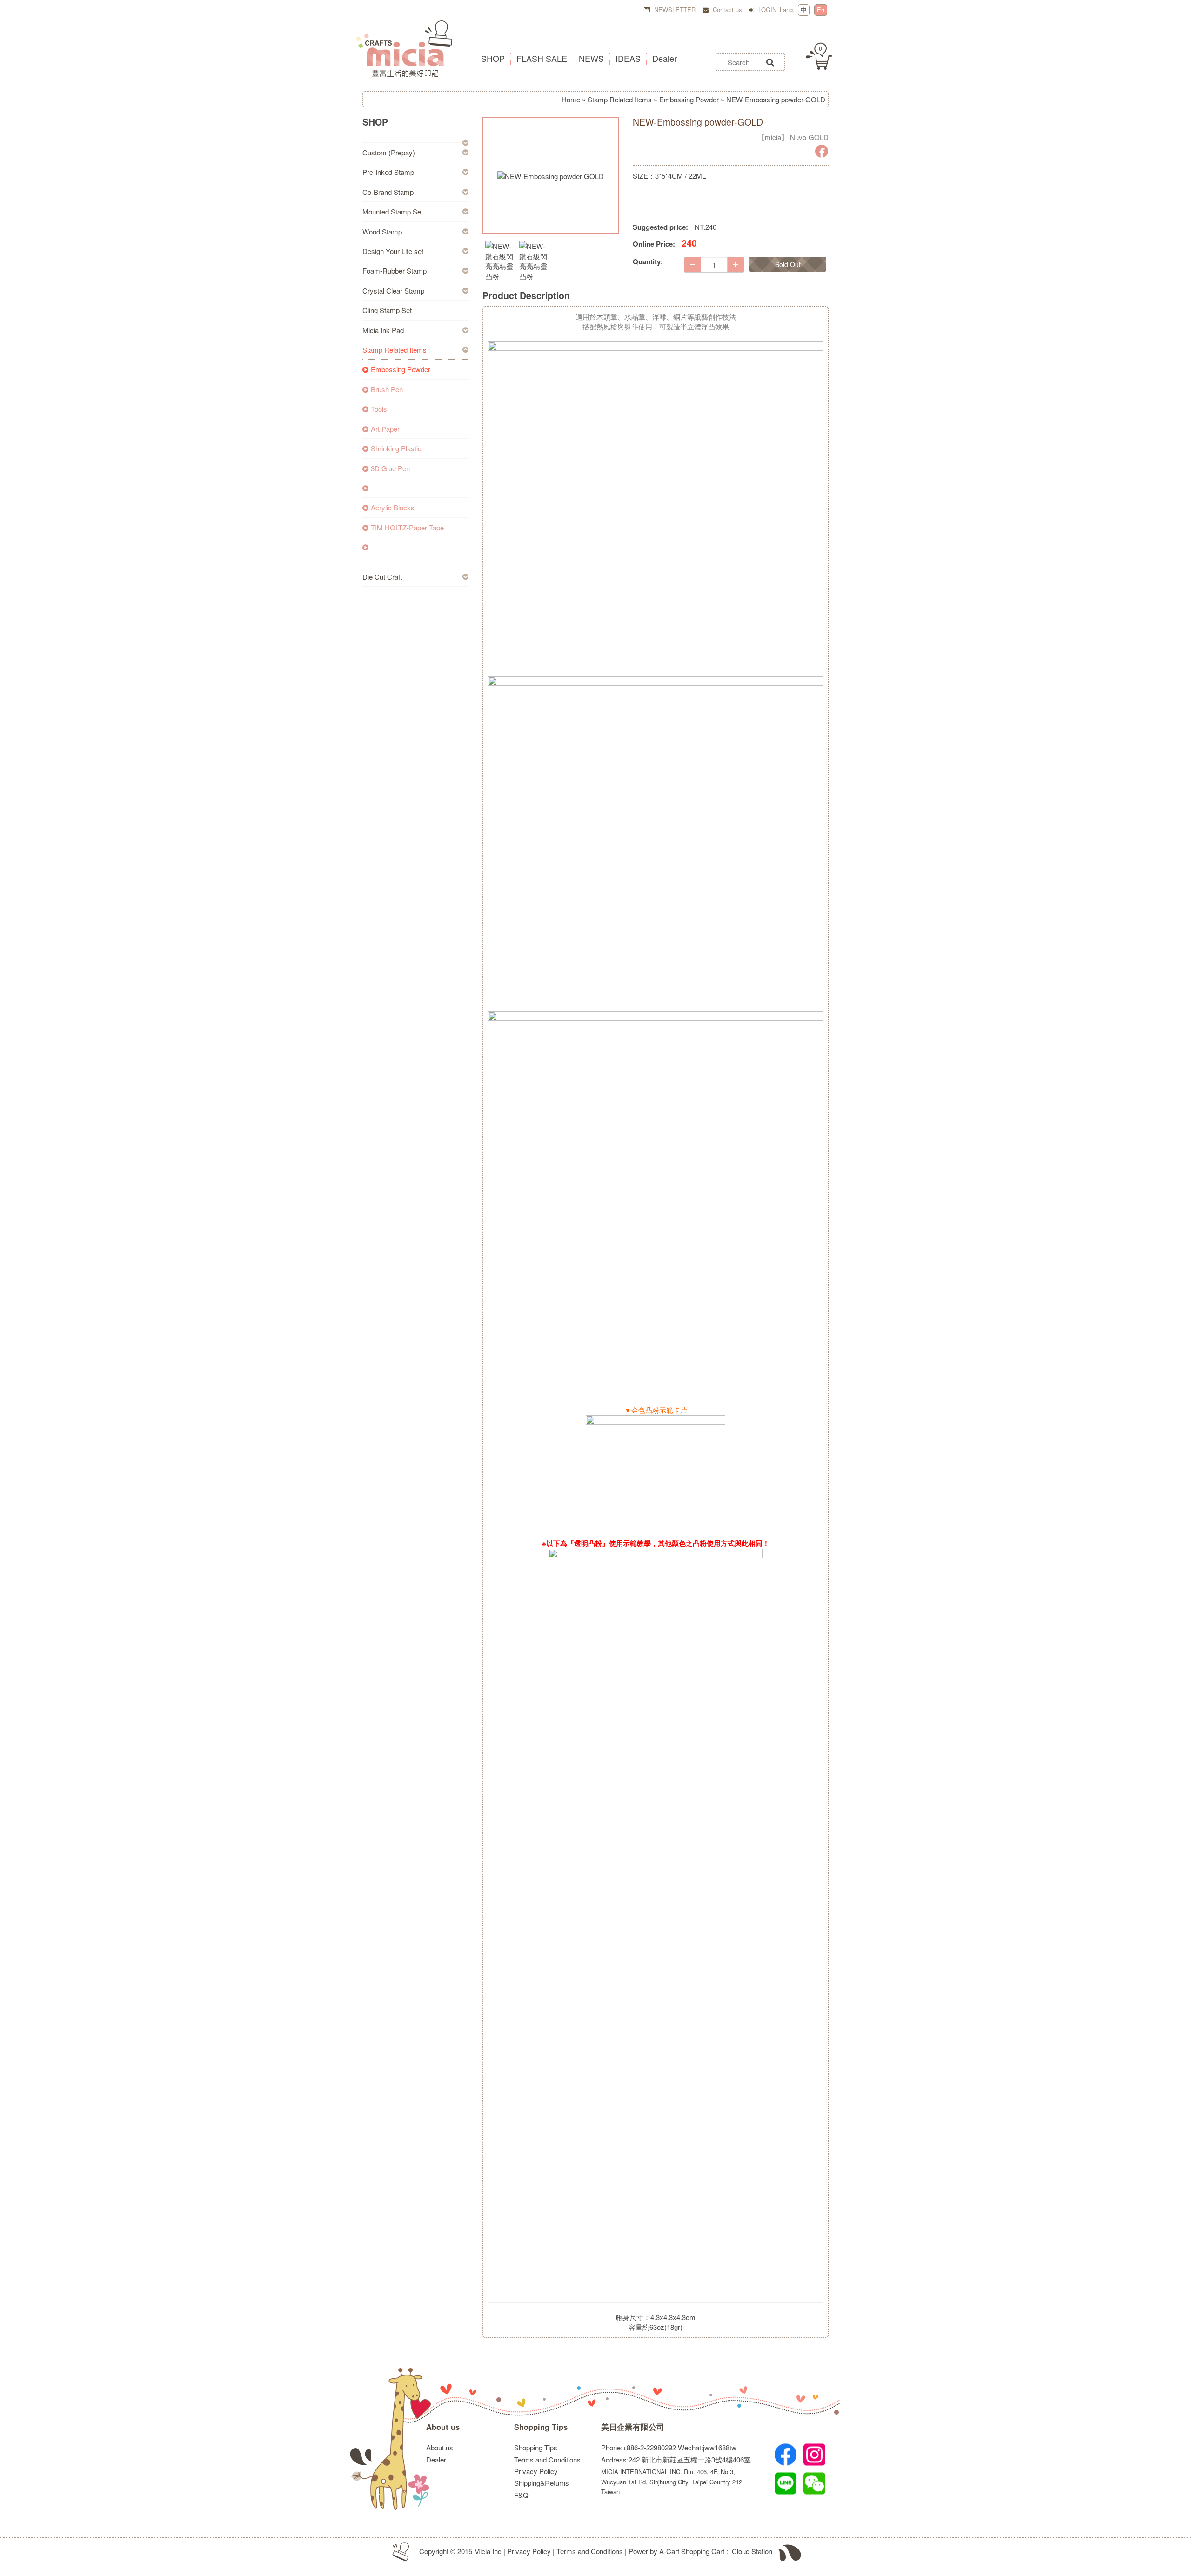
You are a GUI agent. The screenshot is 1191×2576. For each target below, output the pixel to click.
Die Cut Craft (382, 577)
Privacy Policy (536, 2471)
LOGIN (766, 10)
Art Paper (385, 429)
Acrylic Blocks (393, 507)
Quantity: (648, 262)
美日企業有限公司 (633, 2427)
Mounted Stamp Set (393, 211)
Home (571, 99)
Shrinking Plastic (396, 448)
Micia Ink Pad (383, 330)
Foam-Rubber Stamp (395, 271)
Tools (379, 409)
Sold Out (788, 264)
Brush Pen (387, 389)
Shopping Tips (541, 2427)
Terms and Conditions (547, 2459)
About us (443, 2427)
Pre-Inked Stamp (388, 172)
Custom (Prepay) (389, 152)
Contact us (726, 10)
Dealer (436, 2459)
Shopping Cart (703, 2551)
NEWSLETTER (674, 10)
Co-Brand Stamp (388, 192)
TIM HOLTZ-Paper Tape (407, 527)
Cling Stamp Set (387, 310)
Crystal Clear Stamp (393, 291)
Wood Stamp (382, 231)
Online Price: (654, 244)
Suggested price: (660, 227)
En (821, 10)
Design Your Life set (393, 251)
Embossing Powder (689, 99)
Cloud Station (752, 2551)
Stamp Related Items (620, 99)
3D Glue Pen (390, 468)
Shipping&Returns (542, 2483)
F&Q (521, 2495)
